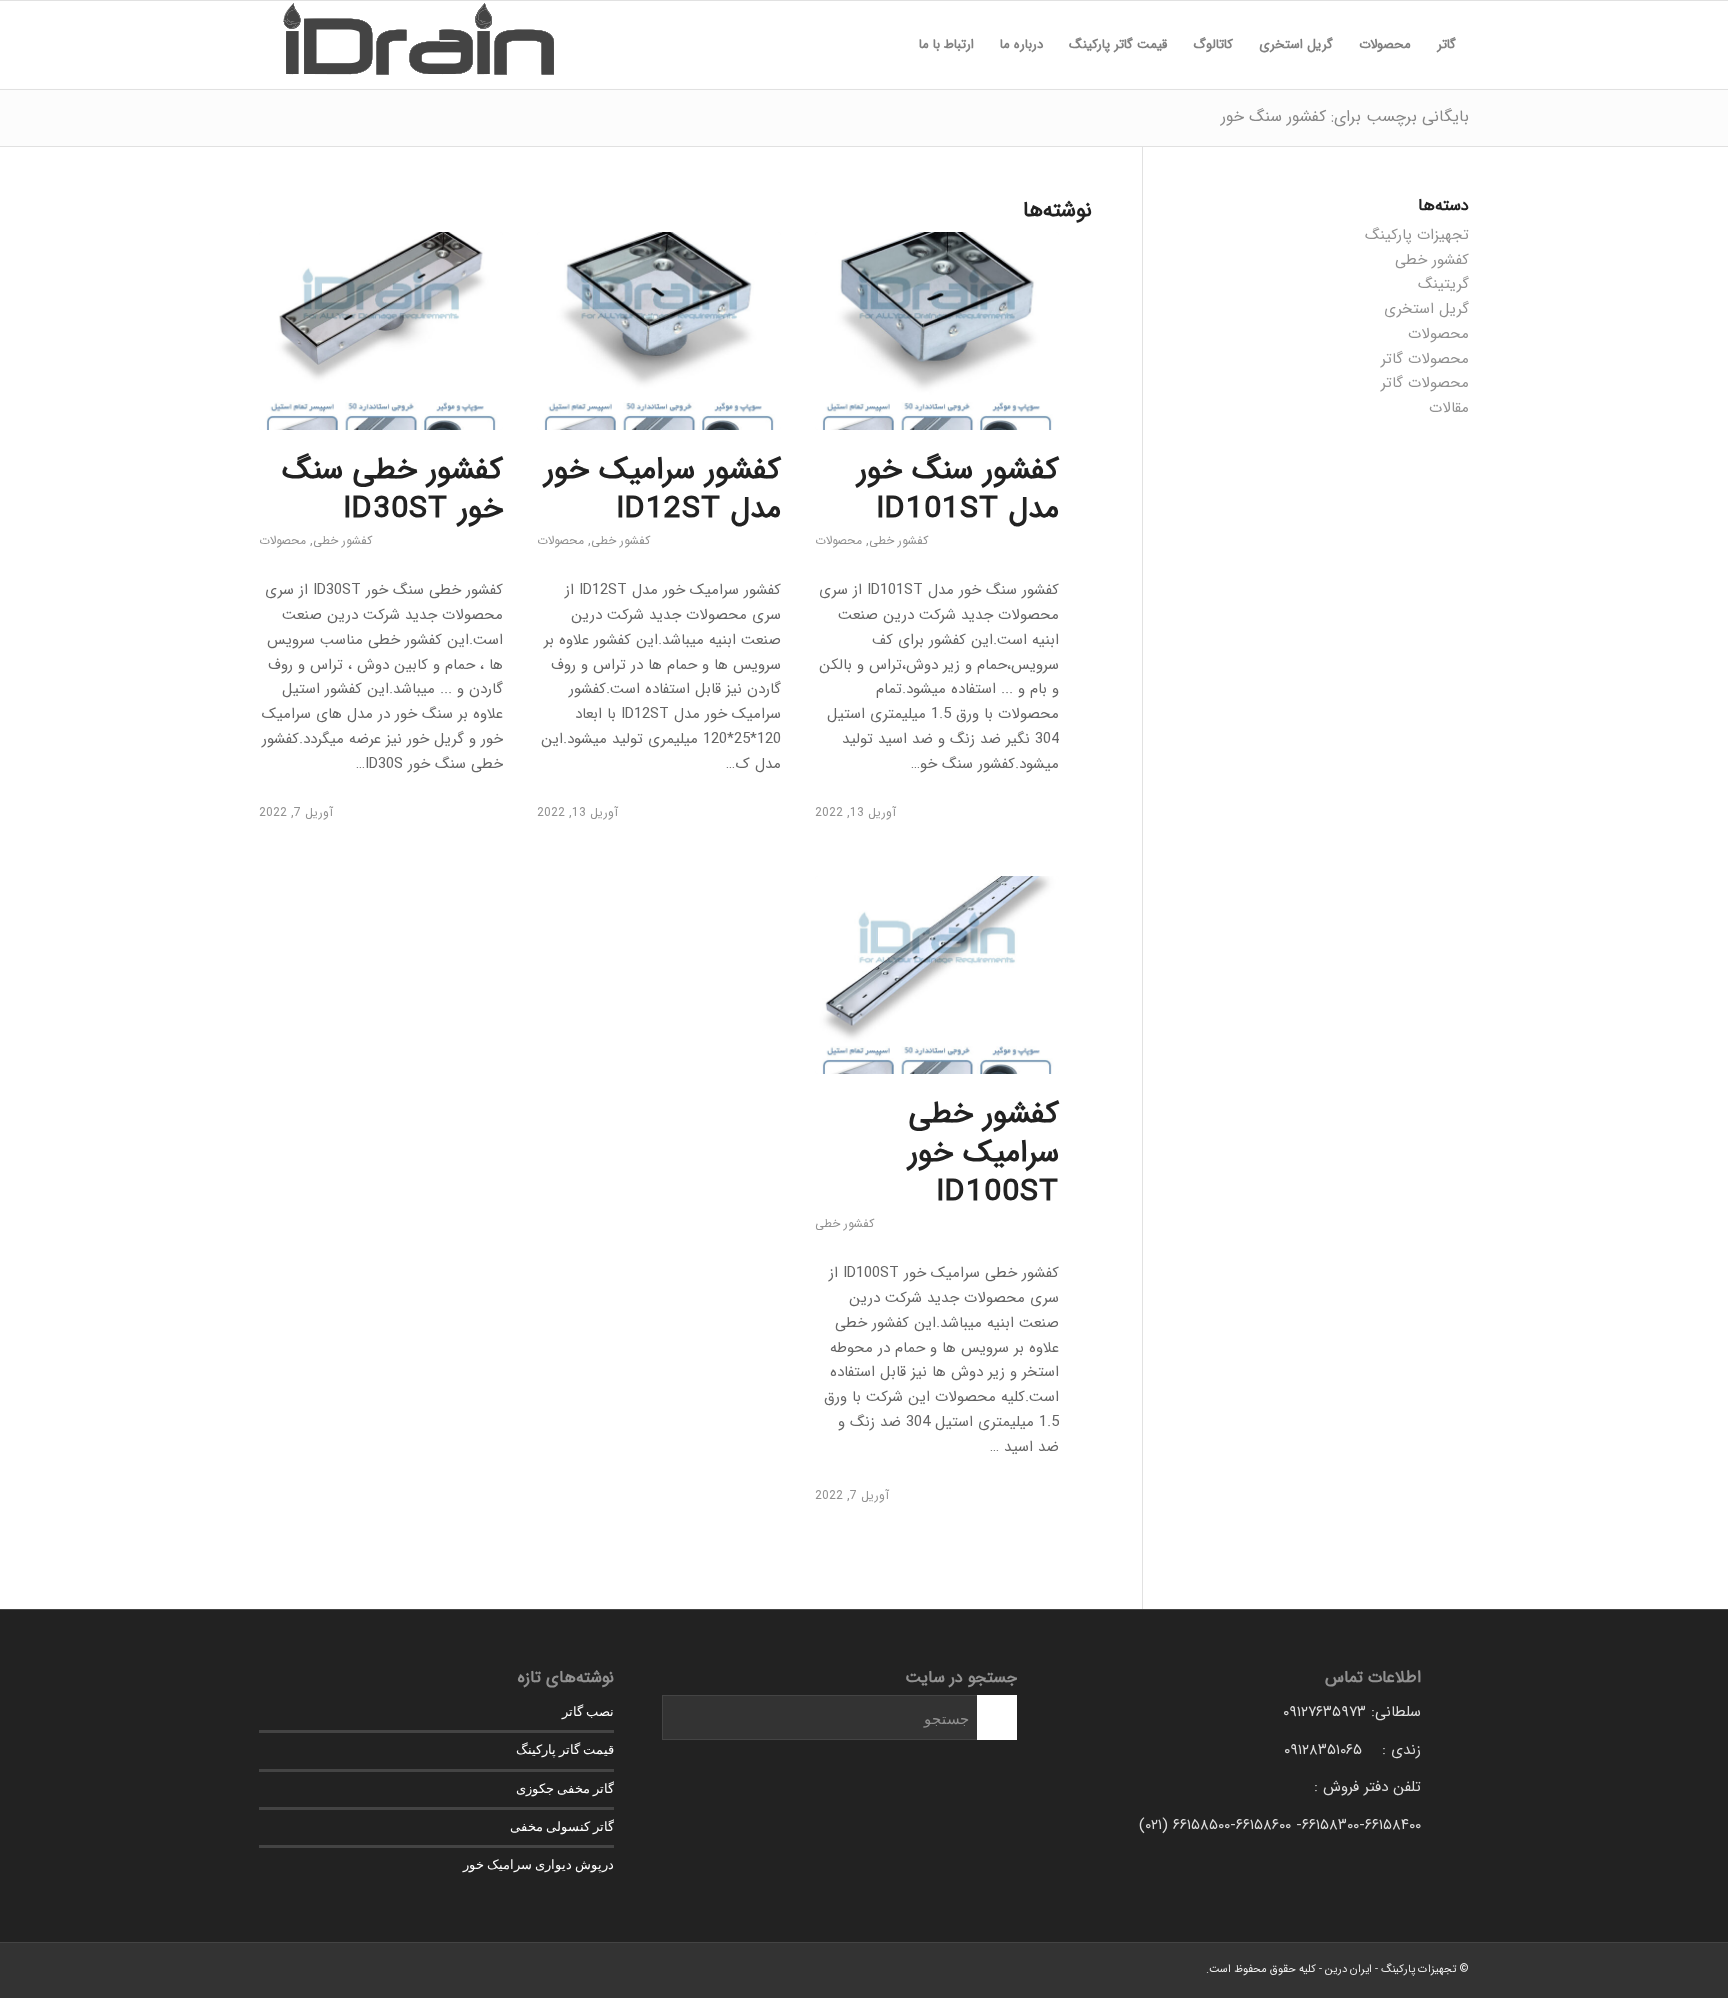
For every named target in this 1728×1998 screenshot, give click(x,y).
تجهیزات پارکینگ (1417, 235)
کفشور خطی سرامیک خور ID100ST (983, 1153)
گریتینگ (1443, 284)
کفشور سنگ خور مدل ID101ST (958, 490)
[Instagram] (274, 1968)
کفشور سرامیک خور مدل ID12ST (662, 490)
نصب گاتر (588, 1711)
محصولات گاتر (1425, 359)
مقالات (1449, 408)
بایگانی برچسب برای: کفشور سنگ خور (1345, 116)
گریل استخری (1426, 309)
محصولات (838, 540)
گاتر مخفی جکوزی (565, 1788)
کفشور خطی (898, 540)
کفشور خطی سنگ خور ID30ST (392, 490)
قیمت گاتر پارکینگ (565, 1749)
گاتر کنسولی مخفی (562, 1826)
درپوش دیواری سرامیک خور (538, 1864)
